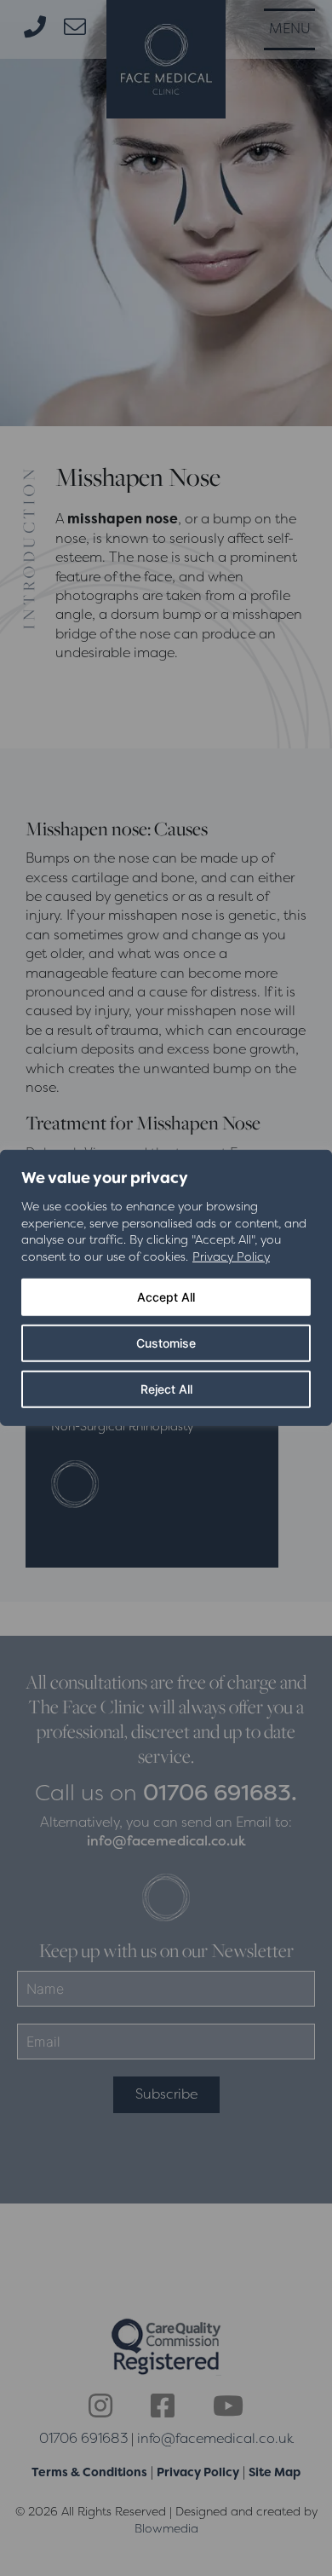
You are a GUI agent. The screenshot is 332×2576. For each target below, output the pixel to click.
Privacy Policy (231, 1256)
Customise (166, 1343)
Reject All (166, 1389)
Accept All (166, 1297)
